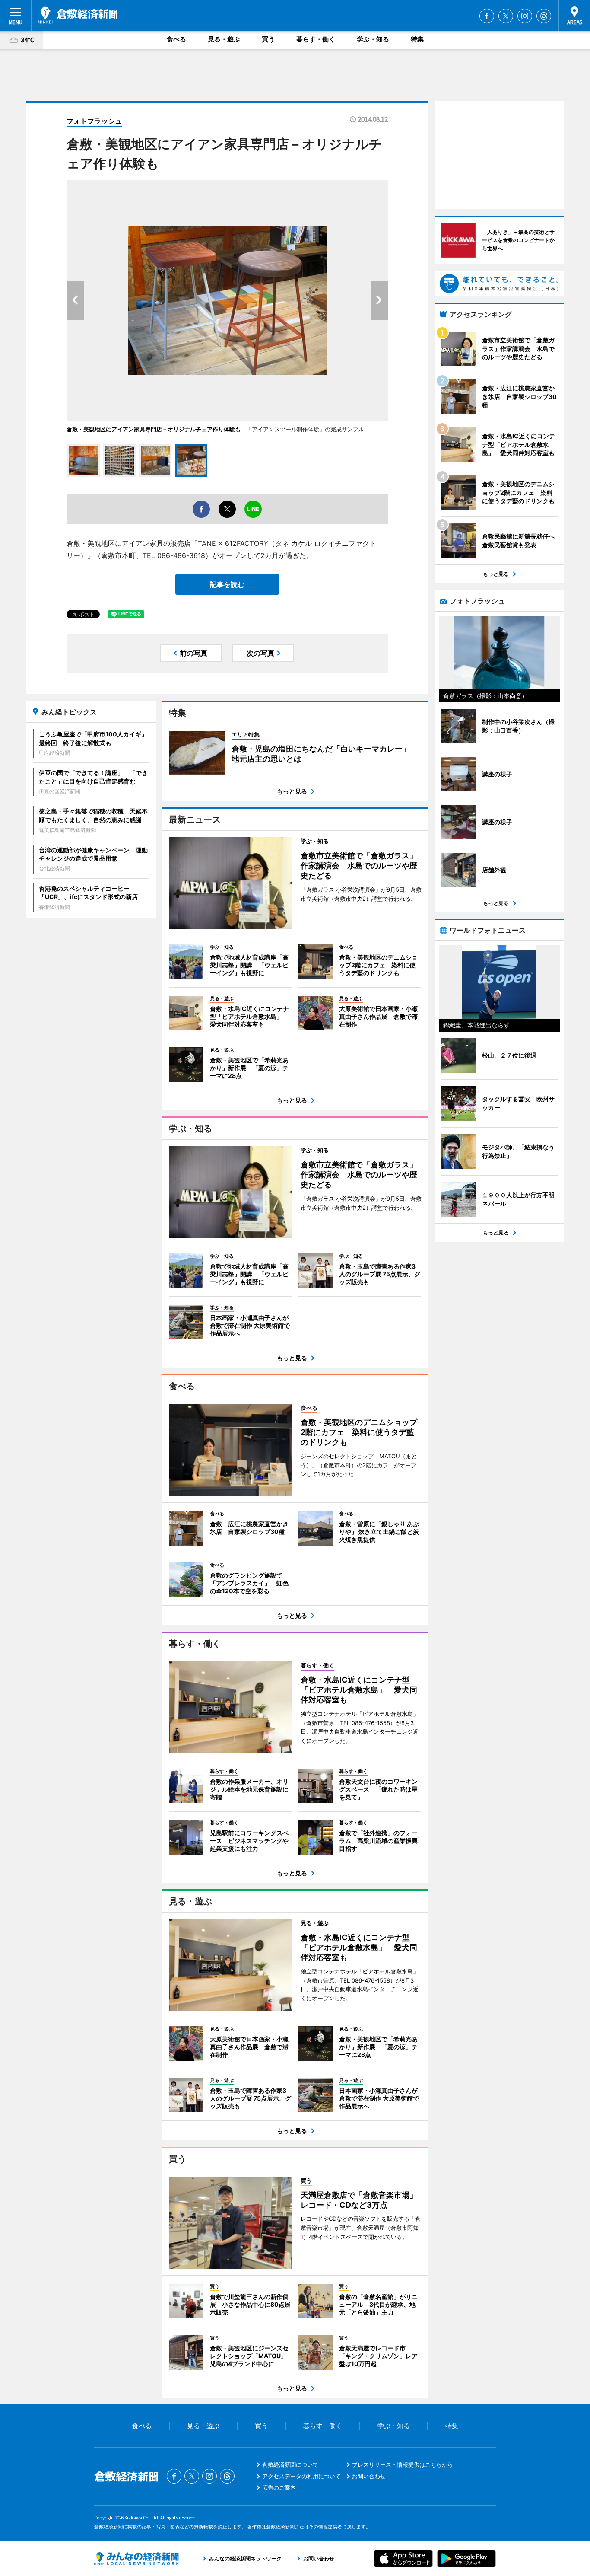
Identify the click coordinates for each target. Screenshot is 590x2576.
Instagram (525, 16)
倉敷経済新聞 (78, 15)
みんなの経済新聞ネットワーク (136, 2559)
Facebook (487, 16)
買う (268, 39)
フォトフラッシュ (94, 121)
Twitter (506, 16)
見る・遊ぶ (224, 39)
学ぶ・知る (373, 39)
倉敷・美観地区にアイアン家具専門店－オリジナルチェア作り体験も (154, 429)
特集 (417, 39)
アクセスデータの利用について (301, 2476)
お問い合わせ (369, 2476)
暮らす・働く (316, 39)
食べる (176, 39)
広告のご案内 (279, 2487)
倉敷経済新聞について (290, 2464)
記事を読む (227, 584)
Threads (544, 16)
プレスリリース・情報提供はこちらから (403, 2464)
